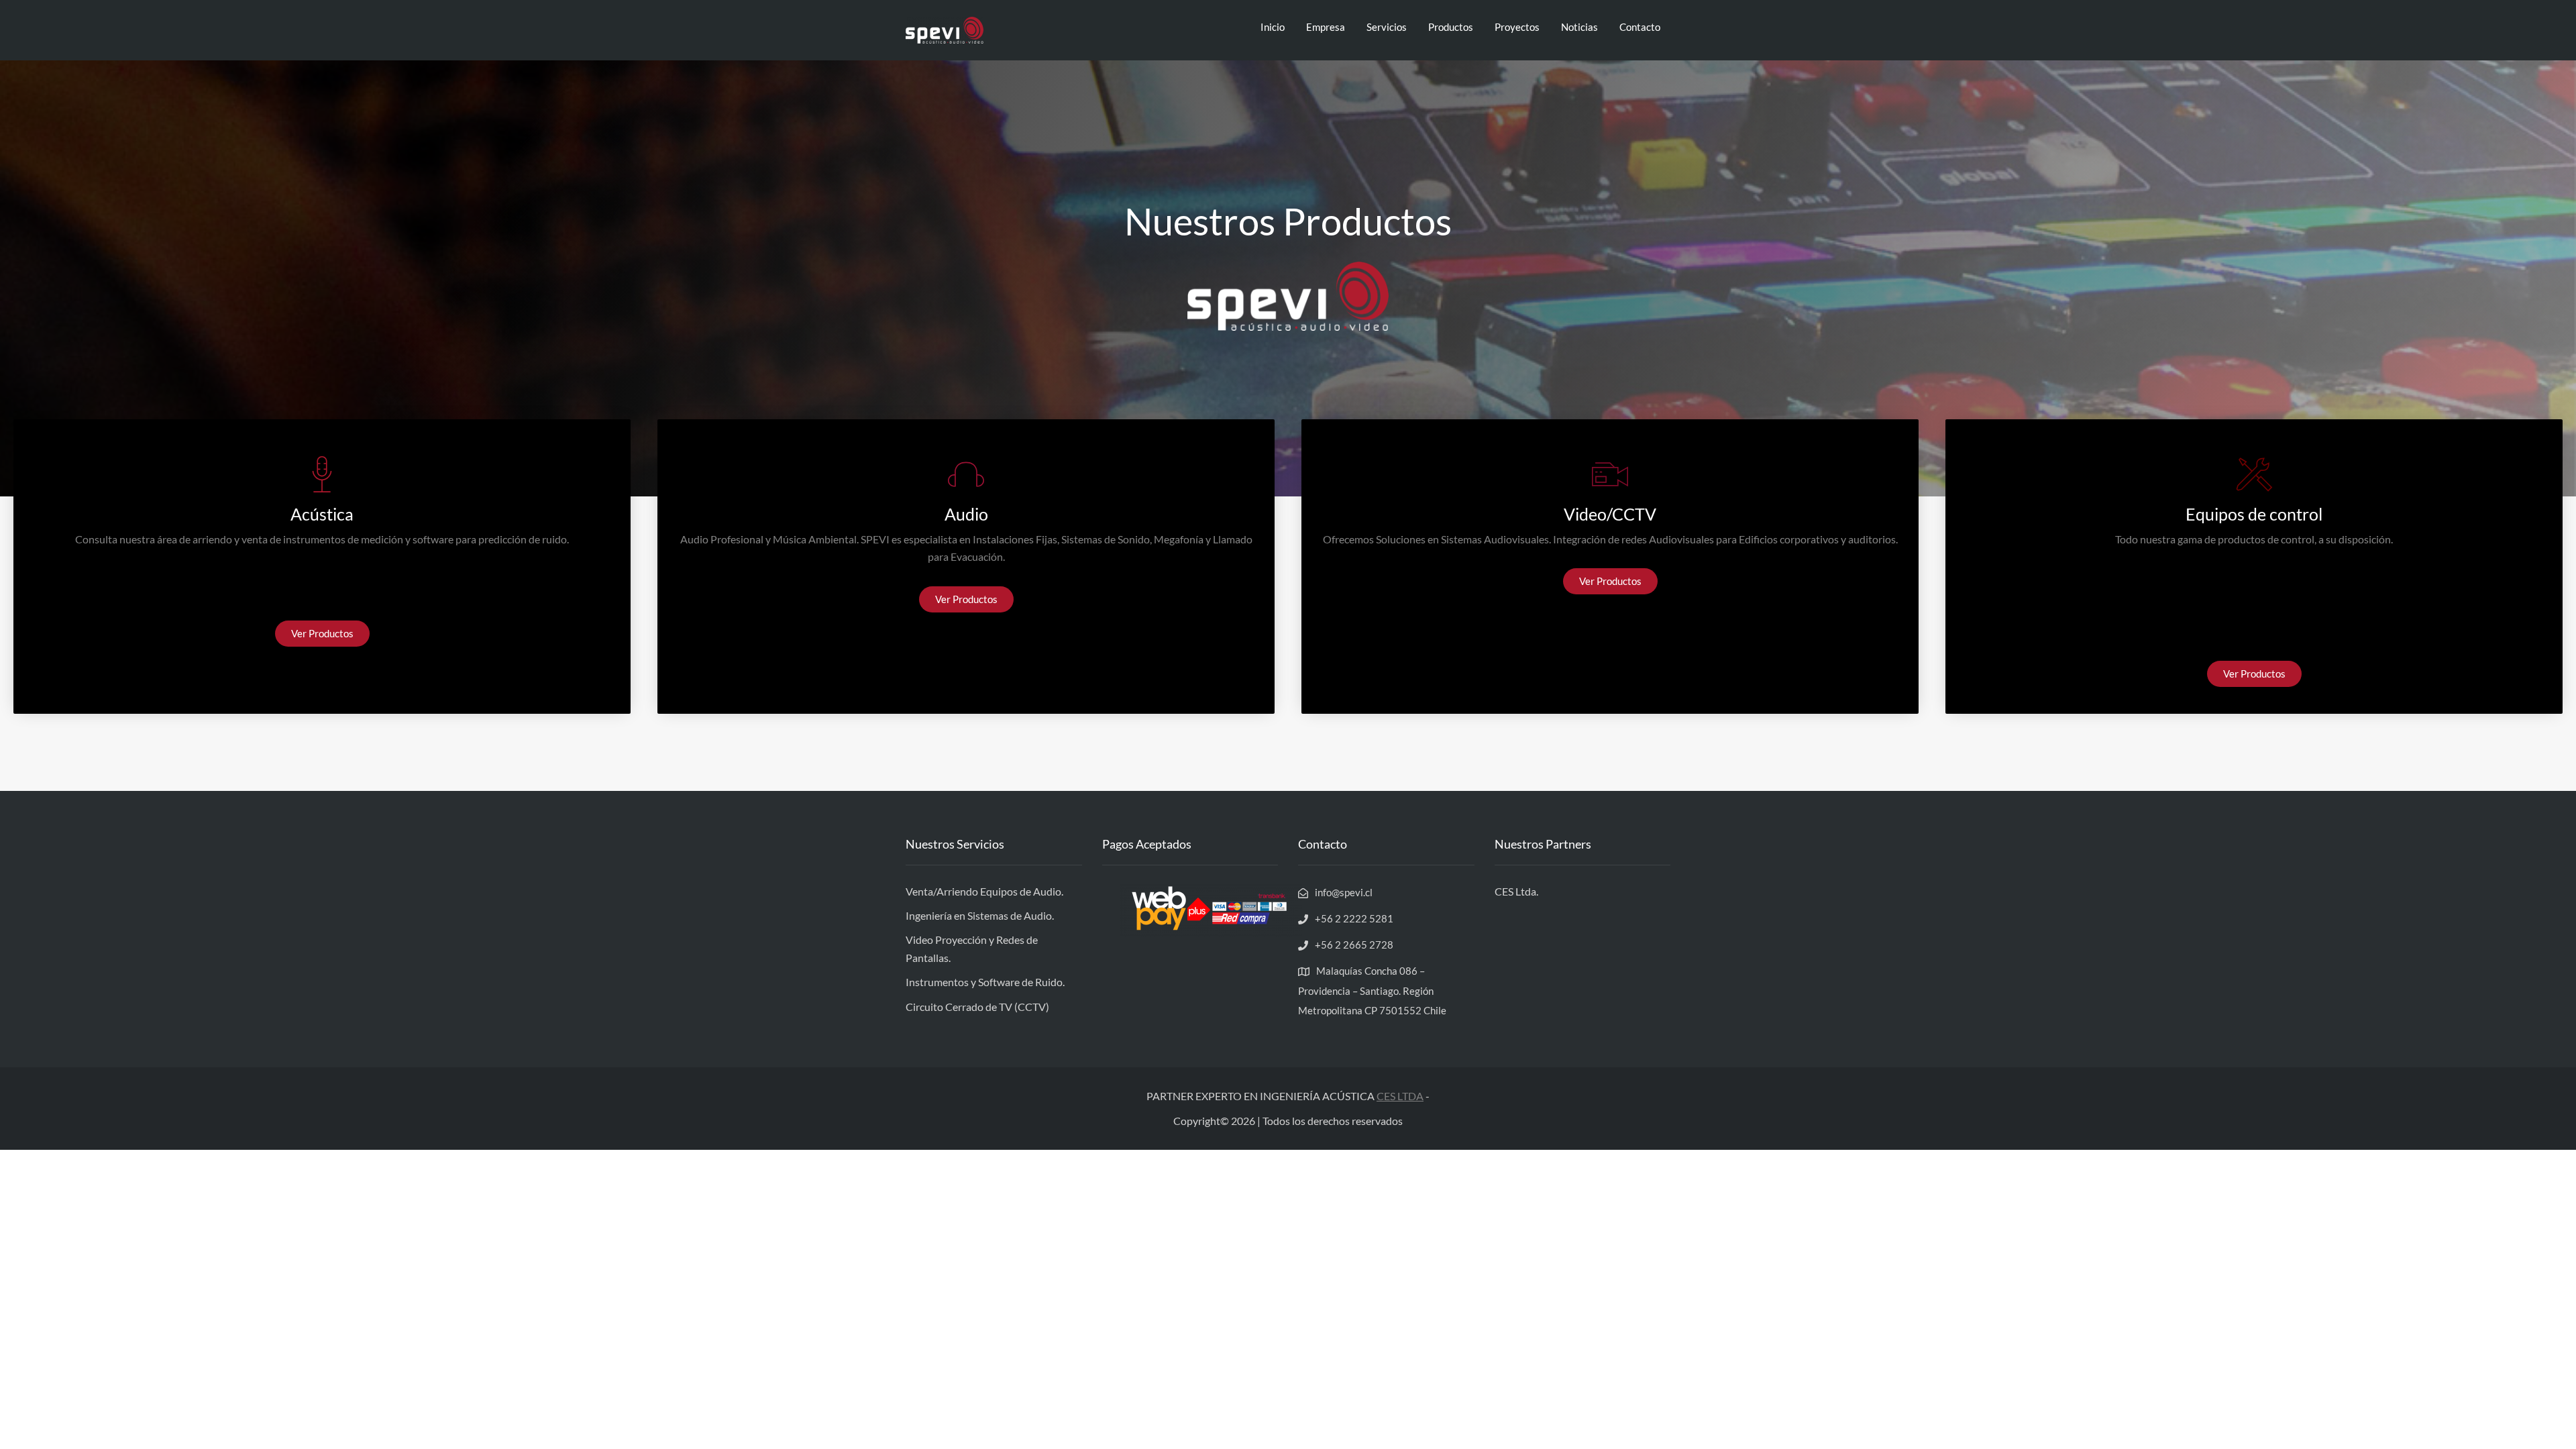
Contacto (1640, 27)
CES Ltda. (1516, 891)
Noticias (1579, 27)
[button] (322, 634)
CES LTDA (1400, 1096)
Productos (1451, 27)
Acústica (322, 514)
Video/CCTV (1610, 514)
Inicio (1273, 27)
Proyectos (1517, 27)
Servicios (1387, 27)
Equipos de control (2254, 514)
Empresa (1326, 27)
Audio (966, 514)
